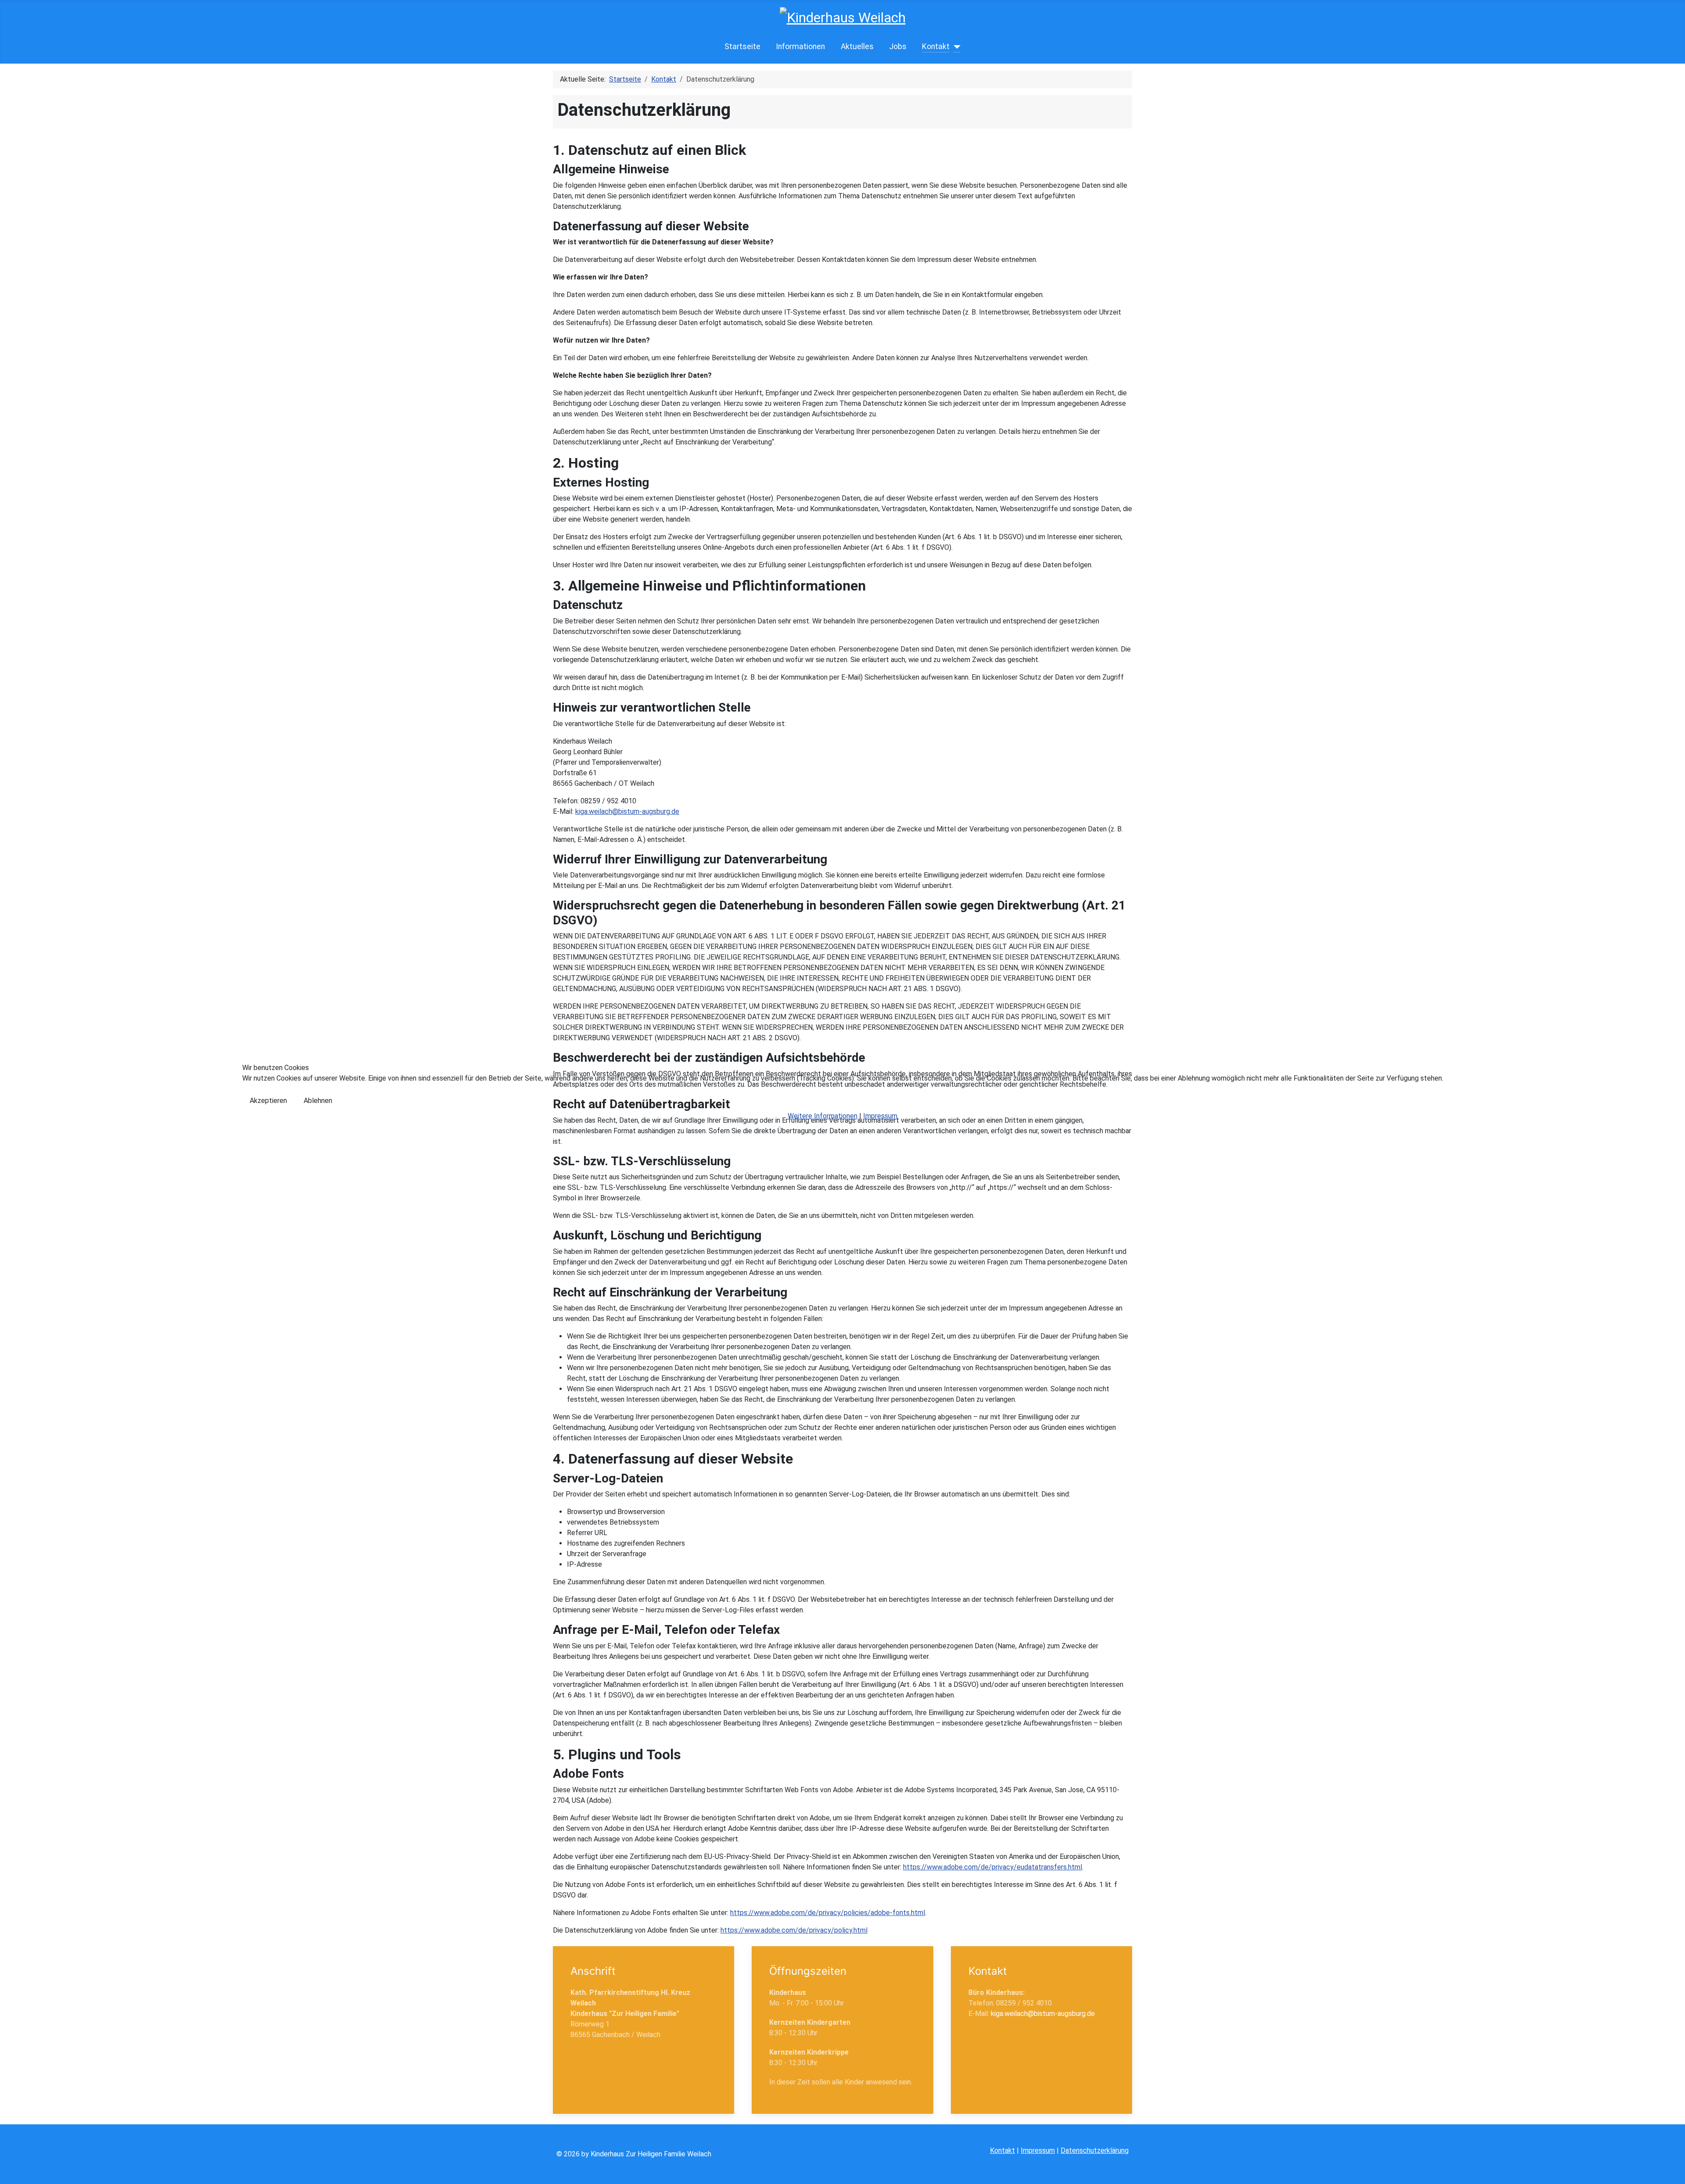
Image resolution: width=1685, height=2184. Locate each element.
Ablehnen (318, 1101)
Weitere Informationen (823, 1116)
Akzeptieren (268, 1101)
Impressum (880, 1116)
